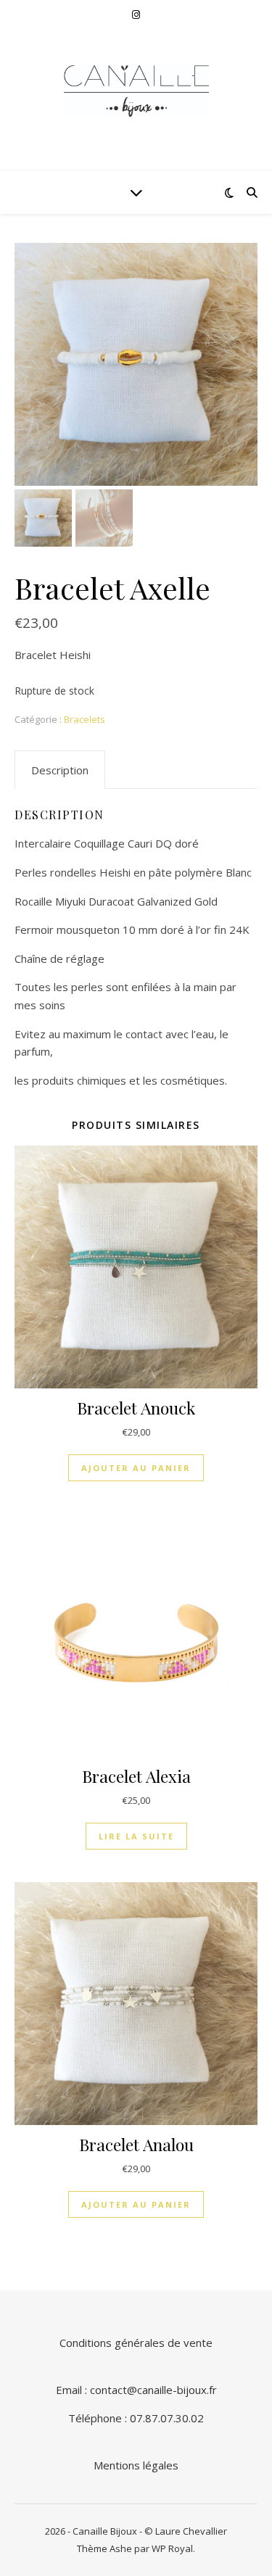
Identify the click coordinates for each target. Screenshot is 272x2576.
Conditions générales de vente (136, 2343)
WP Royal (172, 2548)
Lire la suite (136, 1836)
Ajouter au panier (136, 1468)
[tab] (60, 770)
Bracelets (85, 719)
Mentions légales (136, 2465)
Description (60, 770)
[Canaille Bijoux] (136, 91)
